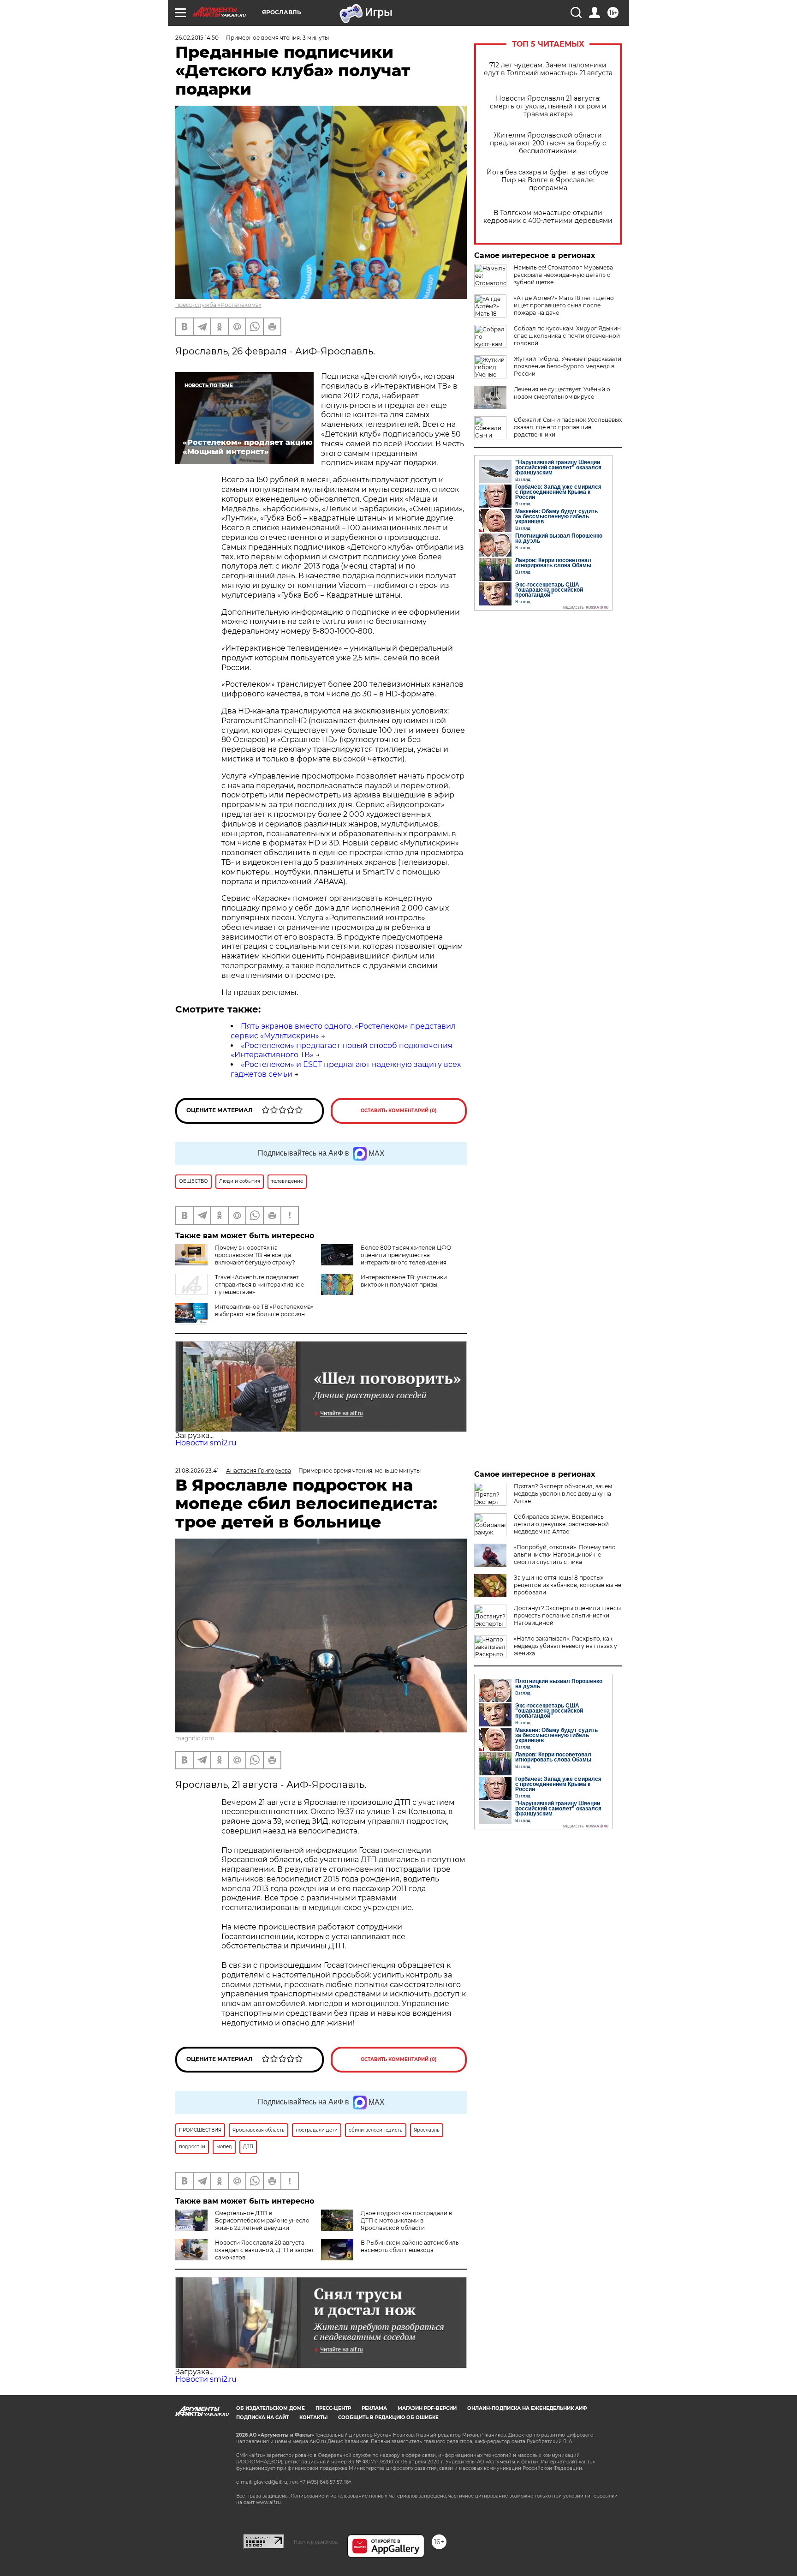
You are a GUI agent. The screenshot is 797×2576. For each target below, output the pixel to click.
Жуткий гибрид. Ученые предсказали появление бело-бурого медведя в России (568, 366)
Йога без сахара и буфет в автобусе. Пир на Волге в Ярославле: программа (548, 180)
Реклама (374, 2408)
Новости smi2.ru (206, 1443)
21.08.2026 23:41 (197, 1471)
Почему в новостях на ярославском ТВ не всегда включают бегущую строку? (255, 1255)
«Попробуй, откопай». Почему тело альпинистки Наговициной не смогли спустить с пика (565, 1555)
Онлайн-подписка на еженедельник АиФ (527, 2408)
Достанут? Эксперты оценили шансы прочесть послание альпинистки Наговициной (567, 1615)
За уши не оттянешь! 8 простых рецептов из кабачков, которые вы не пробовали (568, 1585)
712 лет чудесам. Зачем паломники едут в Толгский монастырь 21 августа (548, 69)
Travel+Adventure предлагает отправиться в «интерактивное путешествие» (259, 1285)
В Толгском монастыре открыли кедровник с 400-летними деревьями (548, 217)
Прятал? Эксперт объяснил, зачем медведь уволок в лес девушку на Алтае (563, 1494)
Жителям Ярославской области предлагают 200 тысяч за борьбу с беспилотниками (548, 143)
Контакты (313, 2417)
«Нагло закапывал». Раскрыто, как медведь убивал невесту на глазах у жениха (565, 1646)
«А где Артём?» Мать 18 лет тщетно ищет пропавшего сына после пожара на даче (564, 305)
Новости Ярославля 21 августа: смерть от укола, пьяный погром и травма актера (548, 106)
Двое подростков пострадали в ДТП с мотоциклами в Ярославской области (406, 2220)
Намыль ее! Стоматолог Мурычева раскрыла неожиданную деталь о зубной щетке (563, 275)
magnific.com (195, 1738)
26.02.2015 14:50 (197, 38)
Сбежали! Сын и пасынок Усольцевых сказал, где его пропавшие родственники (568, 427)
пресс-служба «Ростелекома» (218, 305)
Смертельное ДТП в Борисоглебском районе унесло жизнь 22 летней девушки (262, 2220)
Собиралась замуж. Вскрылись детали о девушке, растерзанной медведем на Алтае (561, 1524)
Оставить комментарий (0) (399, 1111)
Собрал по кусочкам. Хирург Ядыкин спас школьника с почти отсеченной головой (567, 336)
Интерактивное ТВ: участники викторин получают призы (404, 1281)
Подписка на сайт (262, 2417)
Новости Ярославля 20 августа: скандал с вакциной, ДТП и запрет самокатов (265, 2250)
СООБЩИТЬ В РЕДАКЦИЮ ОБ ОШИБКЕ (388, 2417)
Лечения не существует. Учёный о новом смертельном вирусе (562, 393)
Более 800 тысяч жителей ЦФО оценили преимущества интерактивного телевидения (406, 1255)
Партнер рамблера (316, 2542)
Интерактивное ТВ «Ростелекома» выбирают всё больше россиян (264, 1310)
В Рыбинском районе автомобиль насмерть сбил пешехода (410, 2246)
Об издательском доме (271, 2408)
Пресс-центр (333, 2408)
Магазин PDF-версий (427, 2408)
